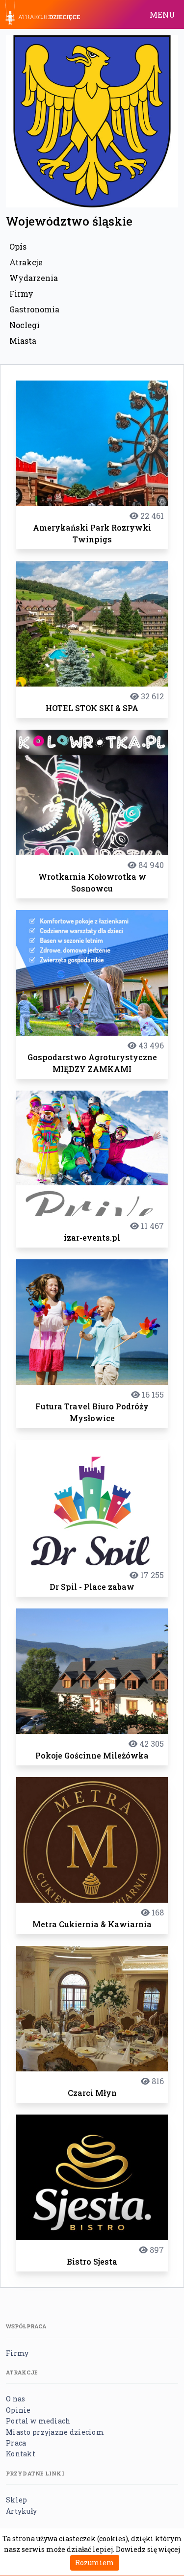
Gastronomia (34, 309)
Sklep (16, 2500)
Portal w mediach (38, 2421)
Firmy (21, 293)
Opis (18, 246)
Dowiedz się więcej (148, 2549)
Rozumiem (95, 2563)
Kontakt (21, 2454)
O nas (15, 2399)
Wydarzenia (34, 278)
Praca (16, 2443)
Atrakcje (26, 262)
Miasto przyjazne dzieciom (55, 2432)
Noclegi (25, 325)
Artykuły (21, 2511)
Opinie (18, 2410)
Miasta (23, 341)
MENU (162, 14)
